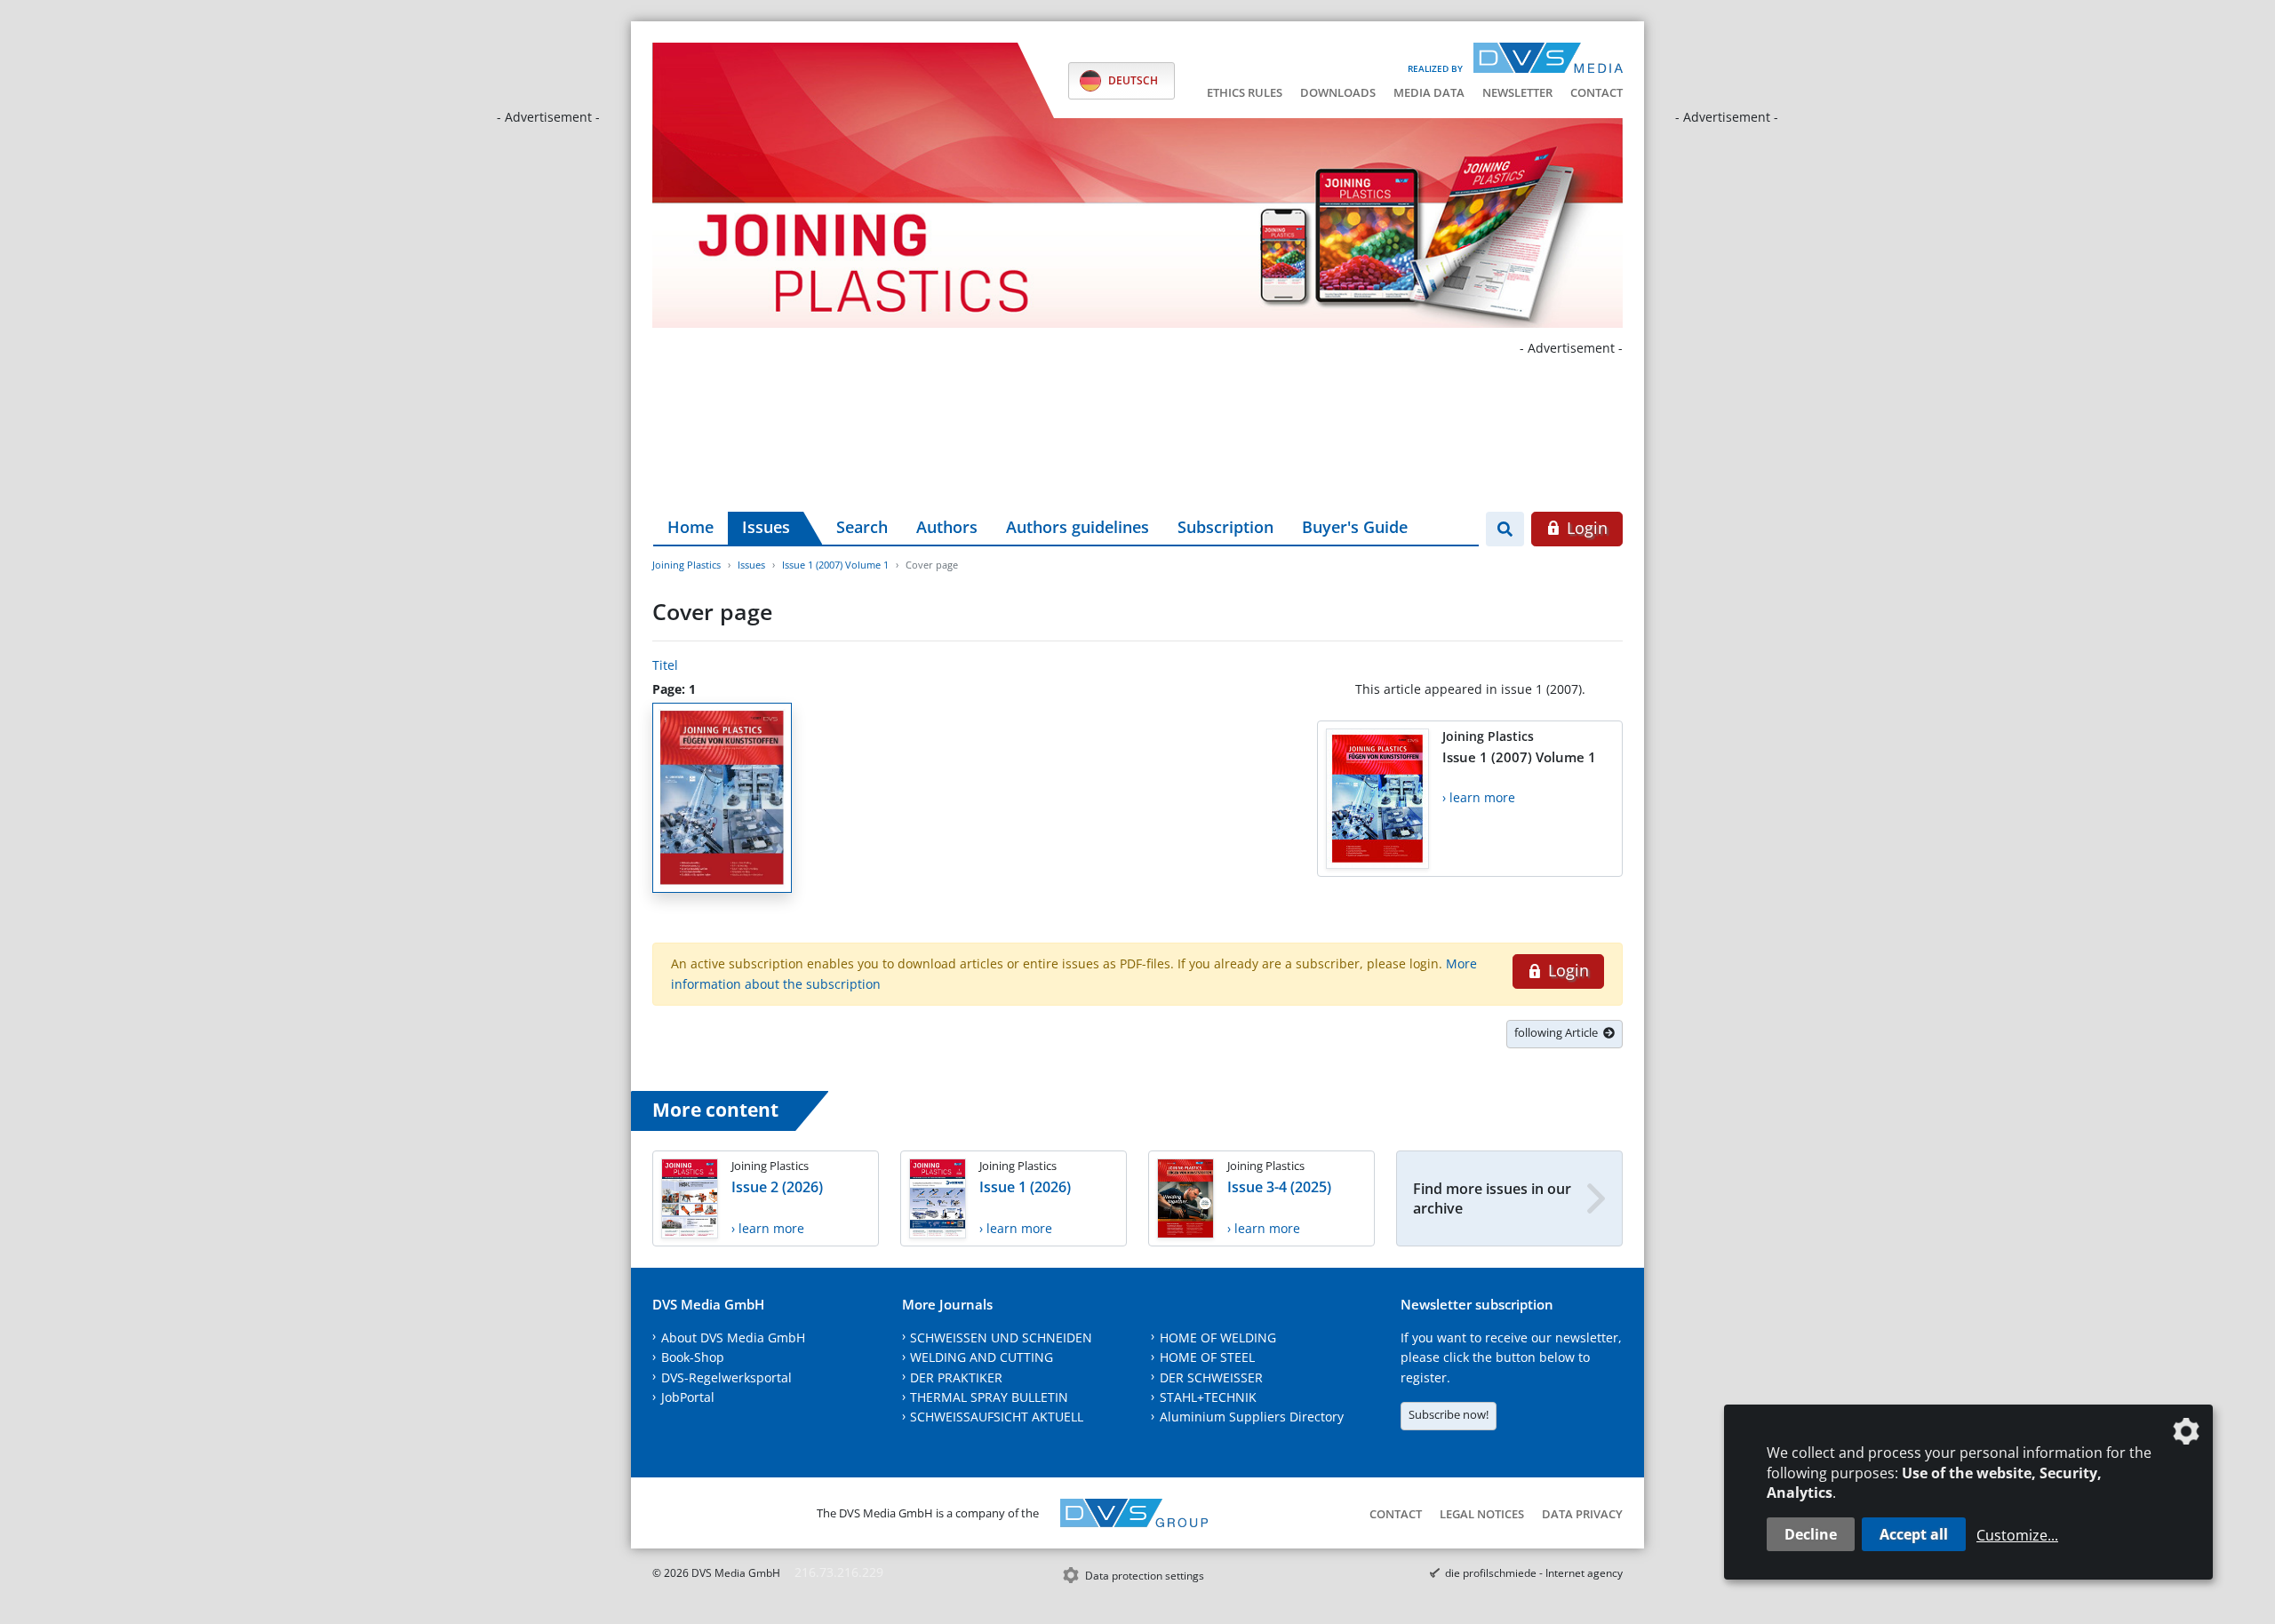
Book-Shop (693, 1357)
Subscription (1225, 527)
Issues (766, 527)
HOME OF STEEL (1207, 1357)
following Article (1559, 1032)
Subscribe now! (1449, 1414)
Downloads (1338, 92)
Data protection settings (1145, 1576)
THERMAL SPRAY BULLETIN (989, 1397)
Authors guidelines (1078, 527)
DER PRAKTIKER (956, 1377)
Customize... (2017, 1535)
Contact (1596, 92)
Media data (1429, 92)
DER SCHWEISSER (1211, 1377)
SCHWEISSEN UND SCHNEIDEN (1001, 1337)
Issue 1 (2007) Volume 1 (835, 565)
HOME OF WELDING (1218, 1337)
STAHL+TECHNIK (1208, 1397)
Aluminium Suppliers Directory (1252, 1417)
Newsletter (1517, 92)
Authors (947, 527)
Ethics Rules (1245, 92)
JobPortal (688, 1397)
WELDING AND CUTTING (982, 1357)
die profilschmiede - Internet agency (1534, 1573)
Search (862, 527)
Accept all (1914, 1534)
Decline (1811, 1534)
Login (1585, 528)
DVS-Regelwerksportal (726, 1377)
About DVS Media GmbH (733, 1337)
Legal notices (1482, 1514)
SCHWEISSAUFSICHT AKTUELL (997, 1417)
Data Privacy (1582, 1514)
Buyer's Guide (1355, 527)
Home (690, 527)
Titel (665, 665)
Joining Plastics (686, 565)
